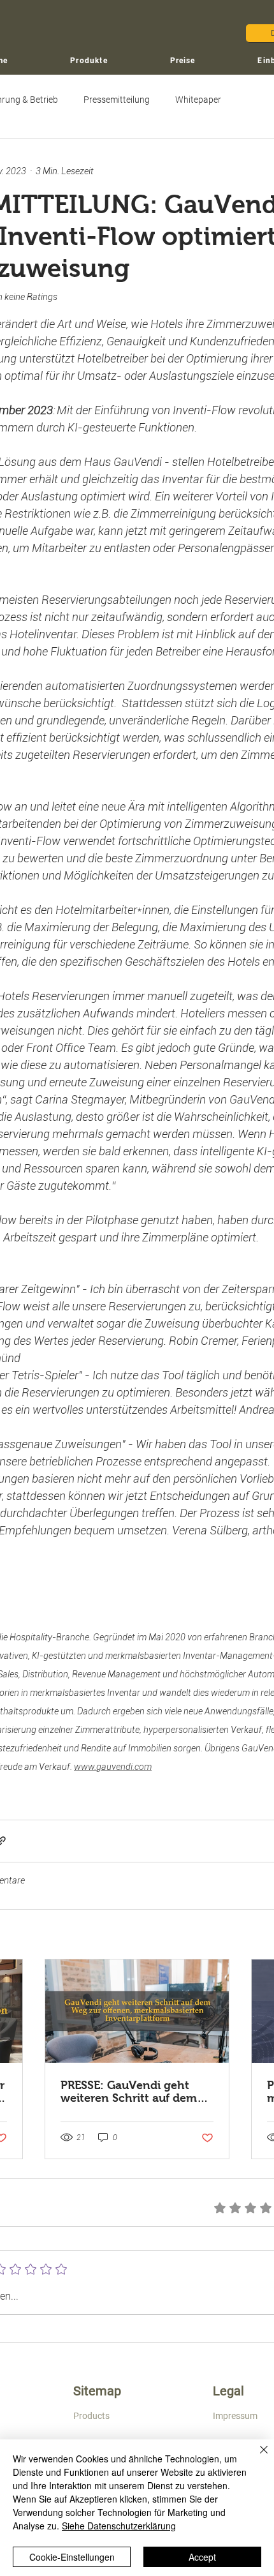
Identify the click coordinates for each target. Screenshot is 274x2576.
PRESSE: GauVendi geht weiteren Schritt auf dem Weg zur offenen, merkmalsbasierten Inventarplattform (129, 2092)
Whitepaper (198, 100)
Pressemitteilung (117, 100)
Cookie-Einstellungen (72, 2557)
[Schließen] (256, 2457)
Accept (202, 2557)
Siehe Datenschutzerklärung (119, 2526)
